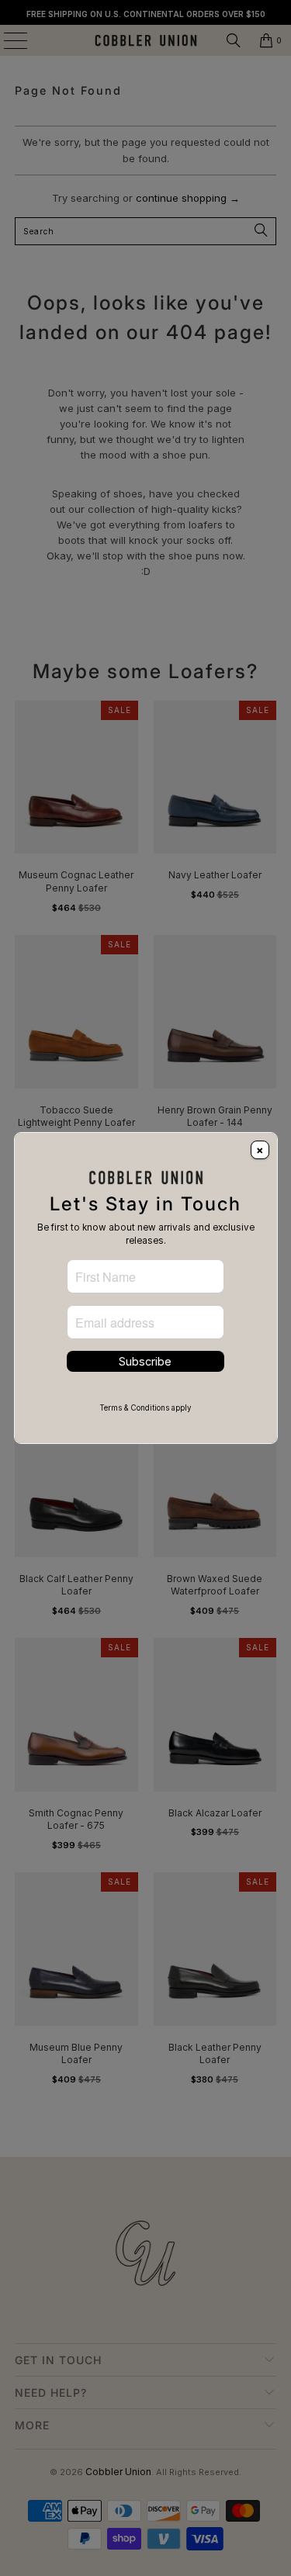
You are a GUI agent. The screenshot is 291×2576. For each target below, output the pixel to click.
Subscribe (145, 1361)
